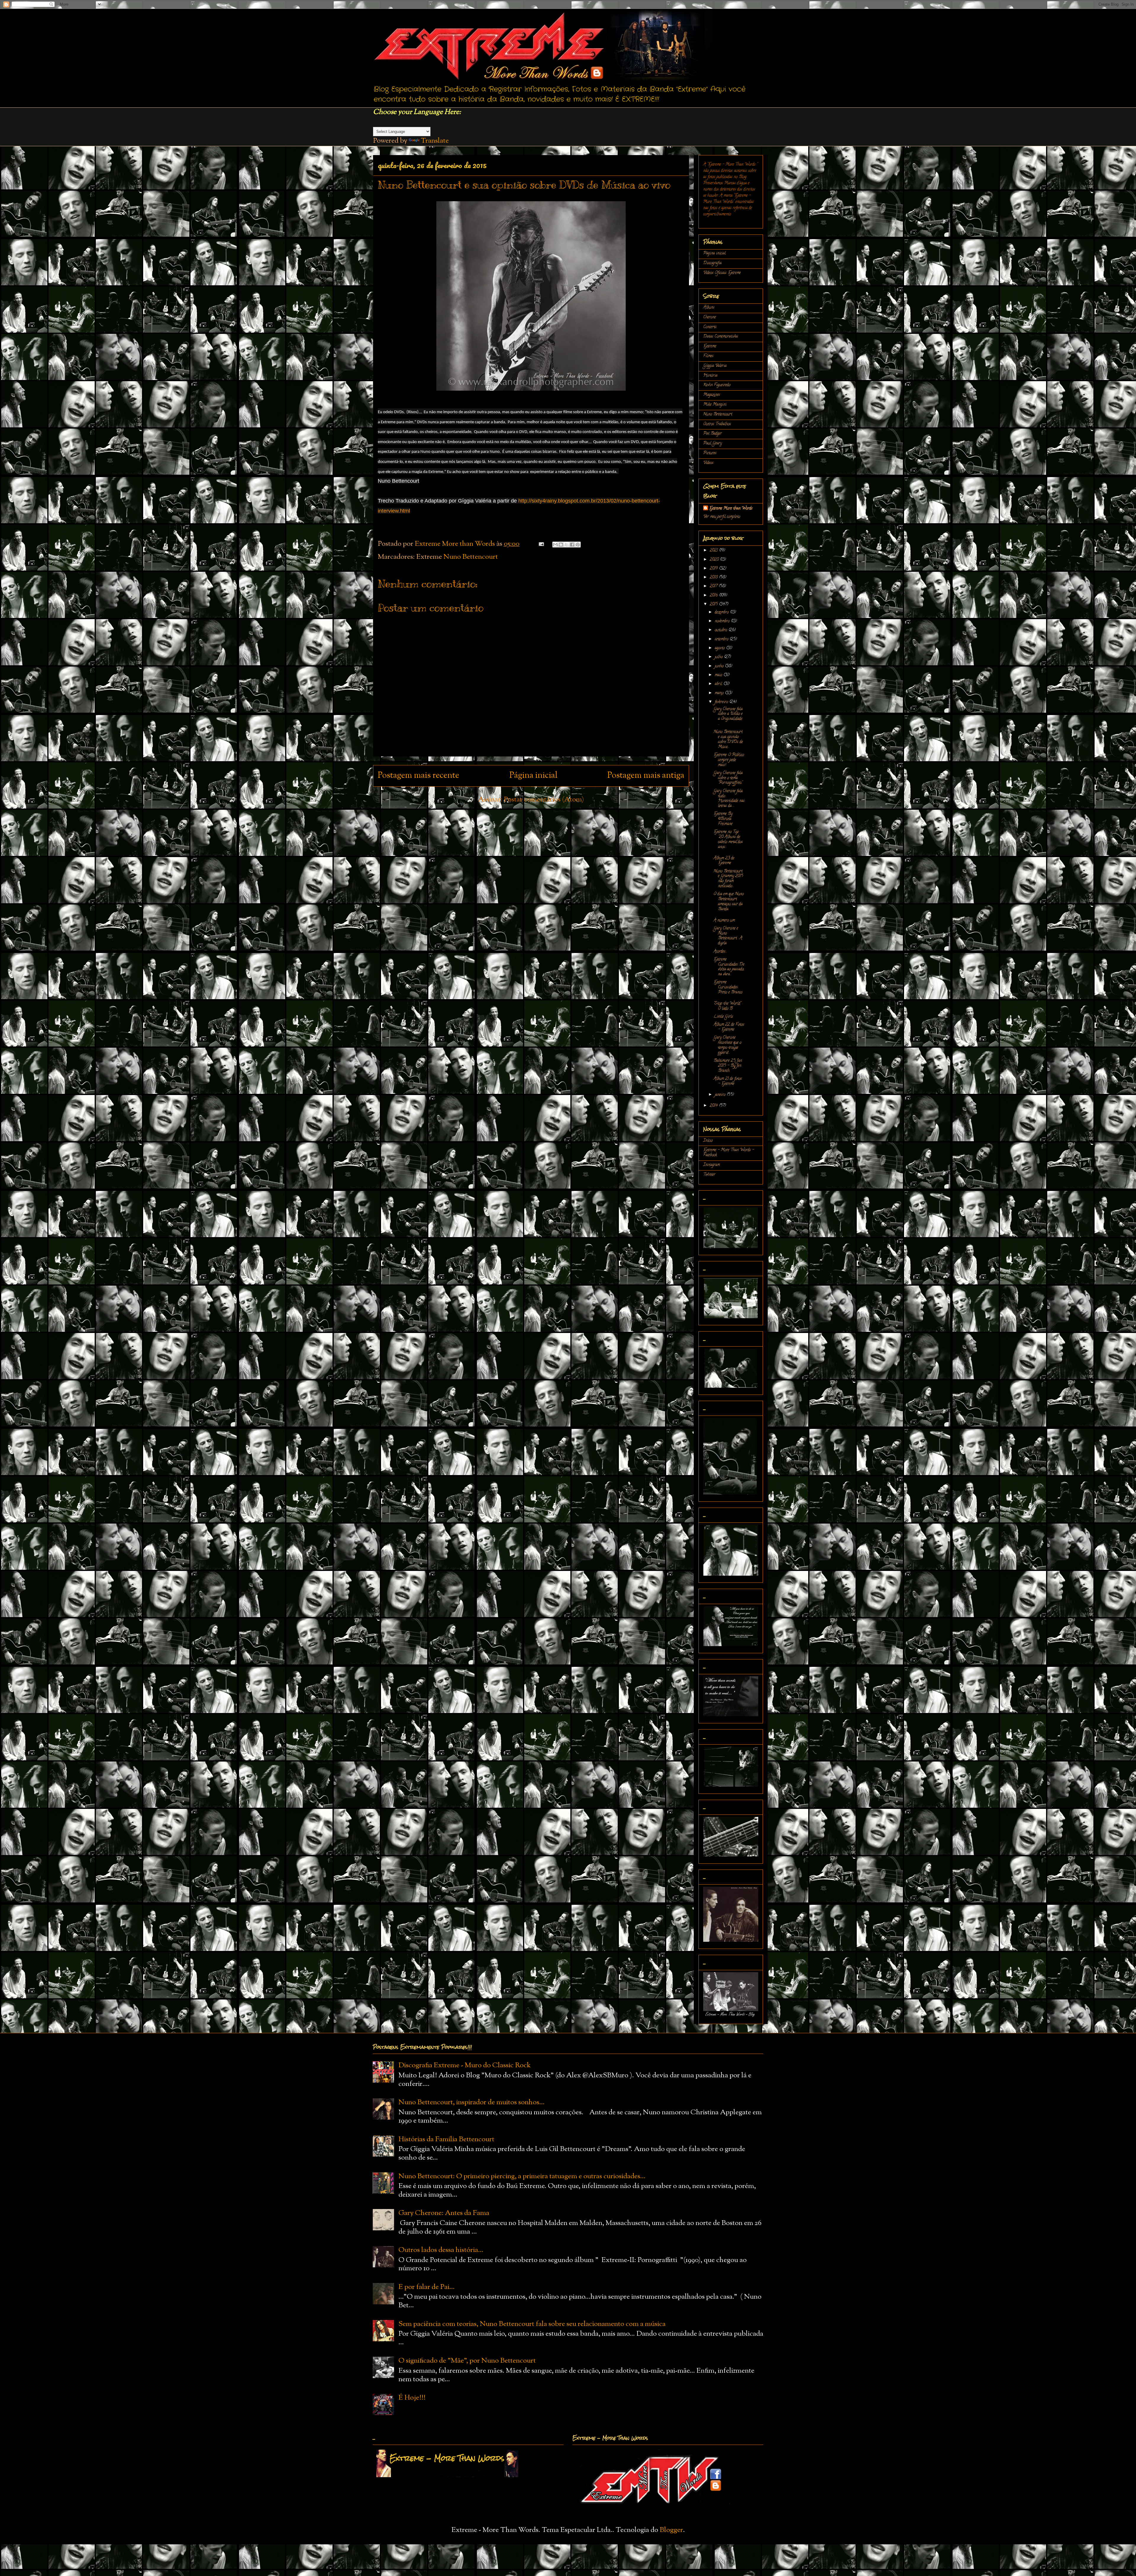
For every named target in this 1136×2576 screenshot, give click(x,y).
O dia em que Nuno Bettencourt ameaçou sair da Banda (729, 902)
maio (719, 675)
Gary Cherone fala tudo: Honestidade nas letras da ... (729, 799)
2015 (714, 604)
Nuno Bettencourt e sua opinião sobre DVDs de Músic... (728, 739)
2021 (714, 551)
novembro (723, 621)
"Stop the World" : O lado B (728, 1006)
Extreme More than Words (731, 509)
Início (708, 1141)
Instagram (711, 1165)
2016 (714, 596)
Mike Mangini (715, 405)
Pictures (710, 453)
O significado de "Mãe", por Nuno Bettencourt (467, 2361)
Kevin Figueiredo (717, 385)
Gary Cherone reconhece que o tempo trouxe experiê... (727, 1045)
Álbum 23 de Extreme (724, 861)
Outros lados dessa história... (441, 2250)
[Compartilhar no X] (567, 545)
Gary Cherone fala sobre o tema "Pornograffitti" (728, 778)
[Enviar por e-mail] (555, 545)
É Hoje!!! (412, 2398)
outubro (722, 630)
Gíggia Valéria (715, 366)
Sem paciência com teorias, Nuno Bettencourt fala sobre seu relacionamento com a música (532, 2324)
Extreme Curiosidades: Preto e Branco (728, 987)
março (720, 693)
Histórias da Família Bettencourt (446, 2139)
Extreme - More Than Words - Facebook (729, 1153)
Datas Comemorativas (721, 337)
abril (719, 684)
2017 (714, 586)
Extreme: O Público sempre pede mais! (729, 760)
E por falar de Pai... (427, 2287)
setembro (722, 639)
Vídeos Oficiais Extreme (722, 273)
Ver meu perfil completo (722, 517)
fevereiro (722, 702)
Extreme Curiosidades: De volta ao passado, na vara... (729, 967)
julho (719, 657)
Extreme (710, 346)
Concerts (710, 327)
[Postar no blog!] (561, 545)
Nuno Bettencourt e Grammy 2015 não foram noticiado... (728, 879)
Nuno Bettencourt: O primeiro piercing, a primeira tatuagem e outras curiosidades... (522, 2176)
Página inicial (533, 776)
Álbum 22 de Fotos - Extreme (729, 1027)
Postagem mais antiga (646, 776)
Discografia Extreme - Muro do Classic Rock (465, 2065)
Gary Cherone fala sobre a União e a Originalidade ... (728, 717)
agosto (720, 648)
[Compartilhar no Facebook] (572, 545)
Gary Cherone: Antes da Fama (444, 2213)
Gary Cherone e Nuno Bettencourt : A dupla (728, 936)
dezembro (722, 612)
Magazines (712, 395)
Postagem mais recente (418, 776)
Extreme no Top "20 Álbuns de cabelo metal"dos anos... (728, 839)
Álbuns (709, 308)
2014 (714, 1106)
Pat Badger (713, 434)
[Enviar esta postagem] (540, 544)
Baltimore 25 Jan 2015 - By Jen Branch (728, 1066)
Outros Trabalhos (717, 424)
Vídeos (708, 463)
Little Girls (723, 1017)
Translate (435, 141)
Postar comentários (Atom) (544, 800)
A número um (724, 921)
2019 (714, 569)
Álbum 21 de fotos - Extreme (728, 1081)
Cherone (710, 317)
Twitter (709, 1175)
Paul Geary (713, 443)
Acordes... (720, 952)
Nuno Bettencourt (471, 557)
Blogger (671, 2530)
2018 (714, 578)
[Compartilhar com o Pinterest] (578, 545)
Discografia (712, 263)
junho (720, 666)
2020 (715, 560)
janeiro (721, 1095)
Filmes (708, 356)
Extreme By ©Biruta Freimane (723, 819)
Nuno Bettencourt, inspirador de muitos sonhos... (472, 2102)
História (710, 376)
